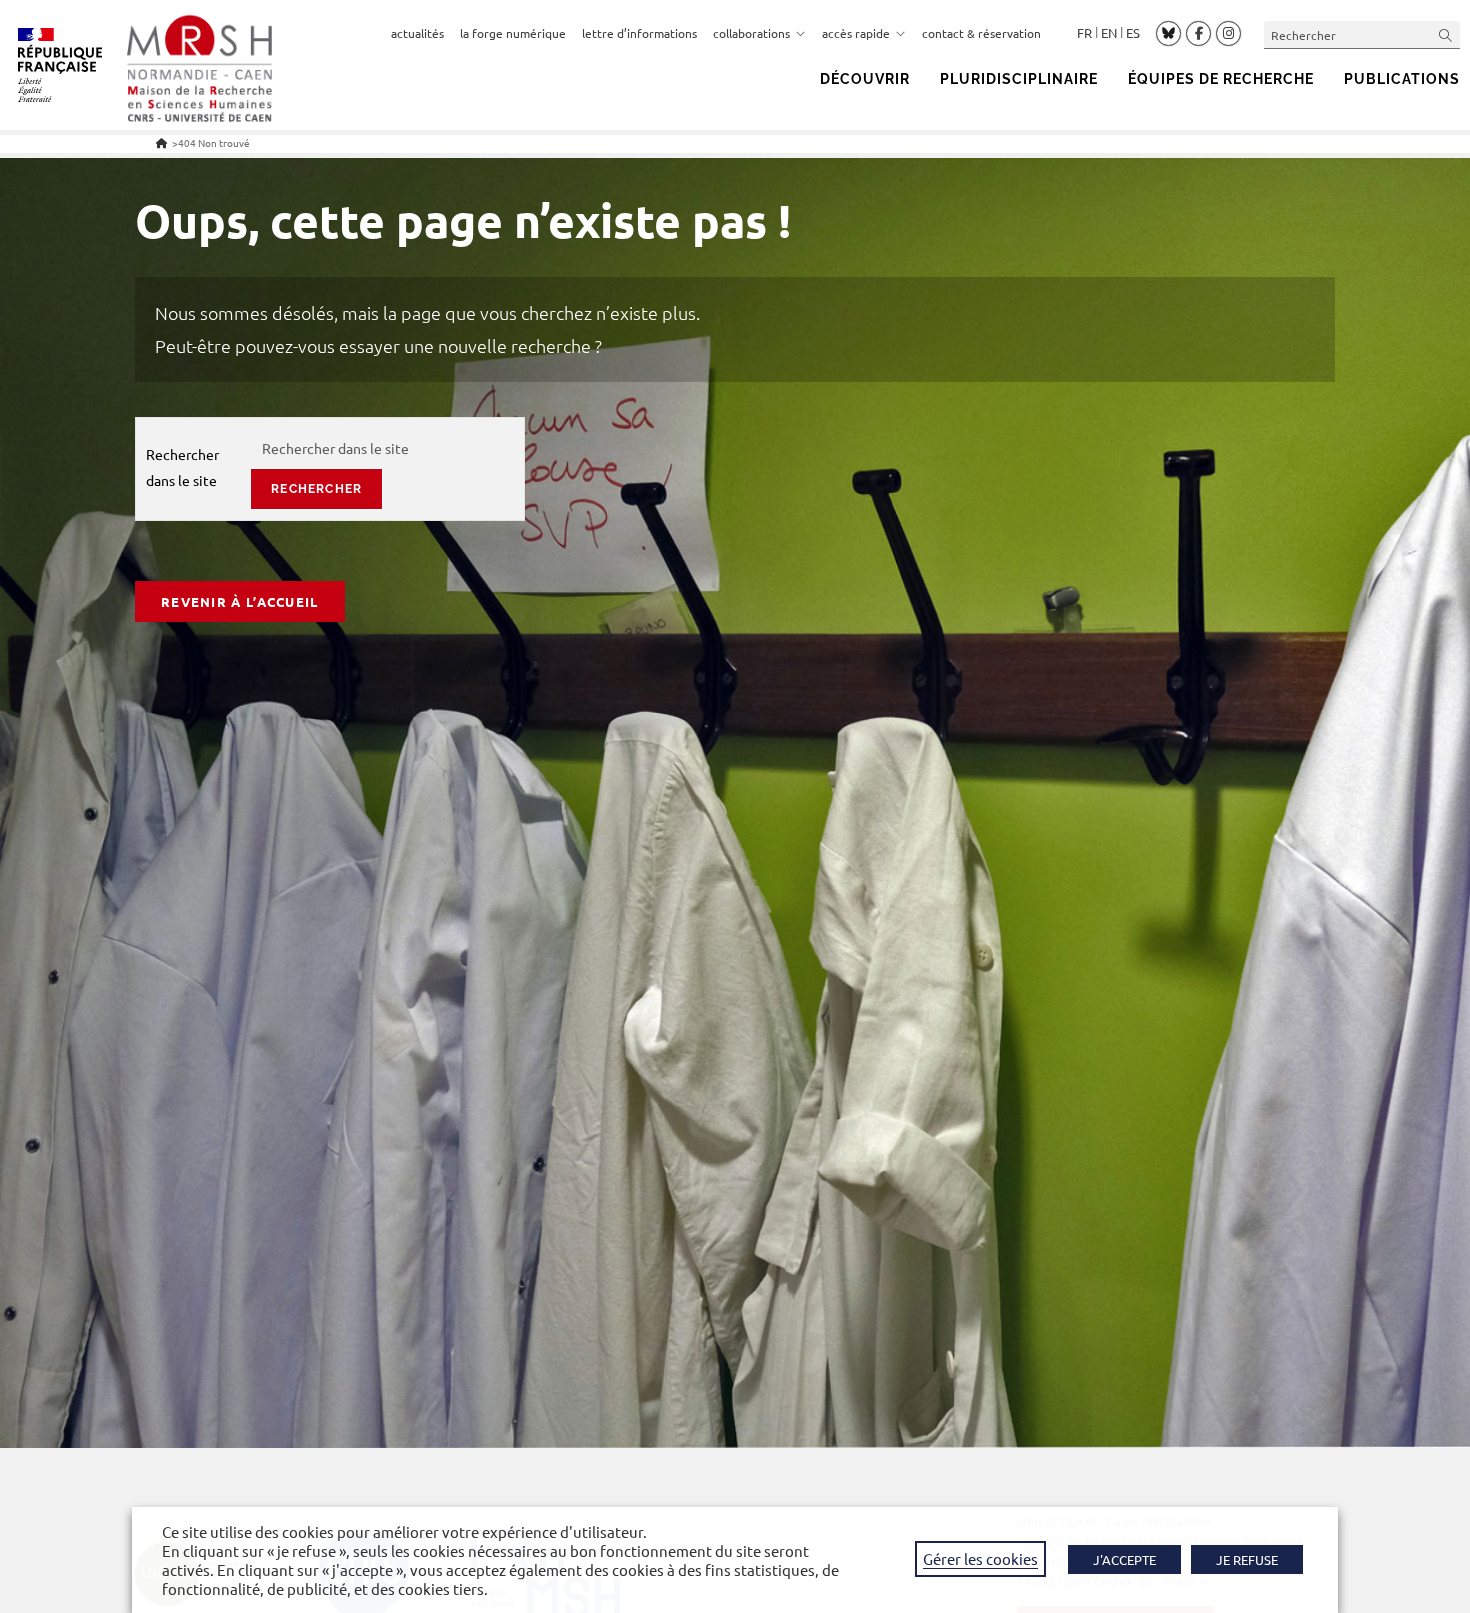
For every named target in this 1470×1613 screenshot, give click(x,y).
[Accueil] (161, 142)
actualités (417, 33)
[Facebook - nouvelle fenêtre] (1198, 34)
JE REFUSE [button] (1247, 1559)
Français (1084, 33)
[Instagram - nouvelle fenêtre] (1228, 34)
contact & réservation (981, 33)
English (1109, 33)
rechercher (316, 489)
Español (1133, 33)
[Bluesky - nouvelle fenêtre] (1168, 33)
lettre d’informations (639, 33)
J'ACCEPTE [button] (1124, 1559)
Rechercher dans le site (182, 466)
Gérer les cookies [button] (980, 1558)
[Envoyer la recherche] (1446, 34)
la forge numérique (513, 33)
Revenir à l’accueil (240, 601)
